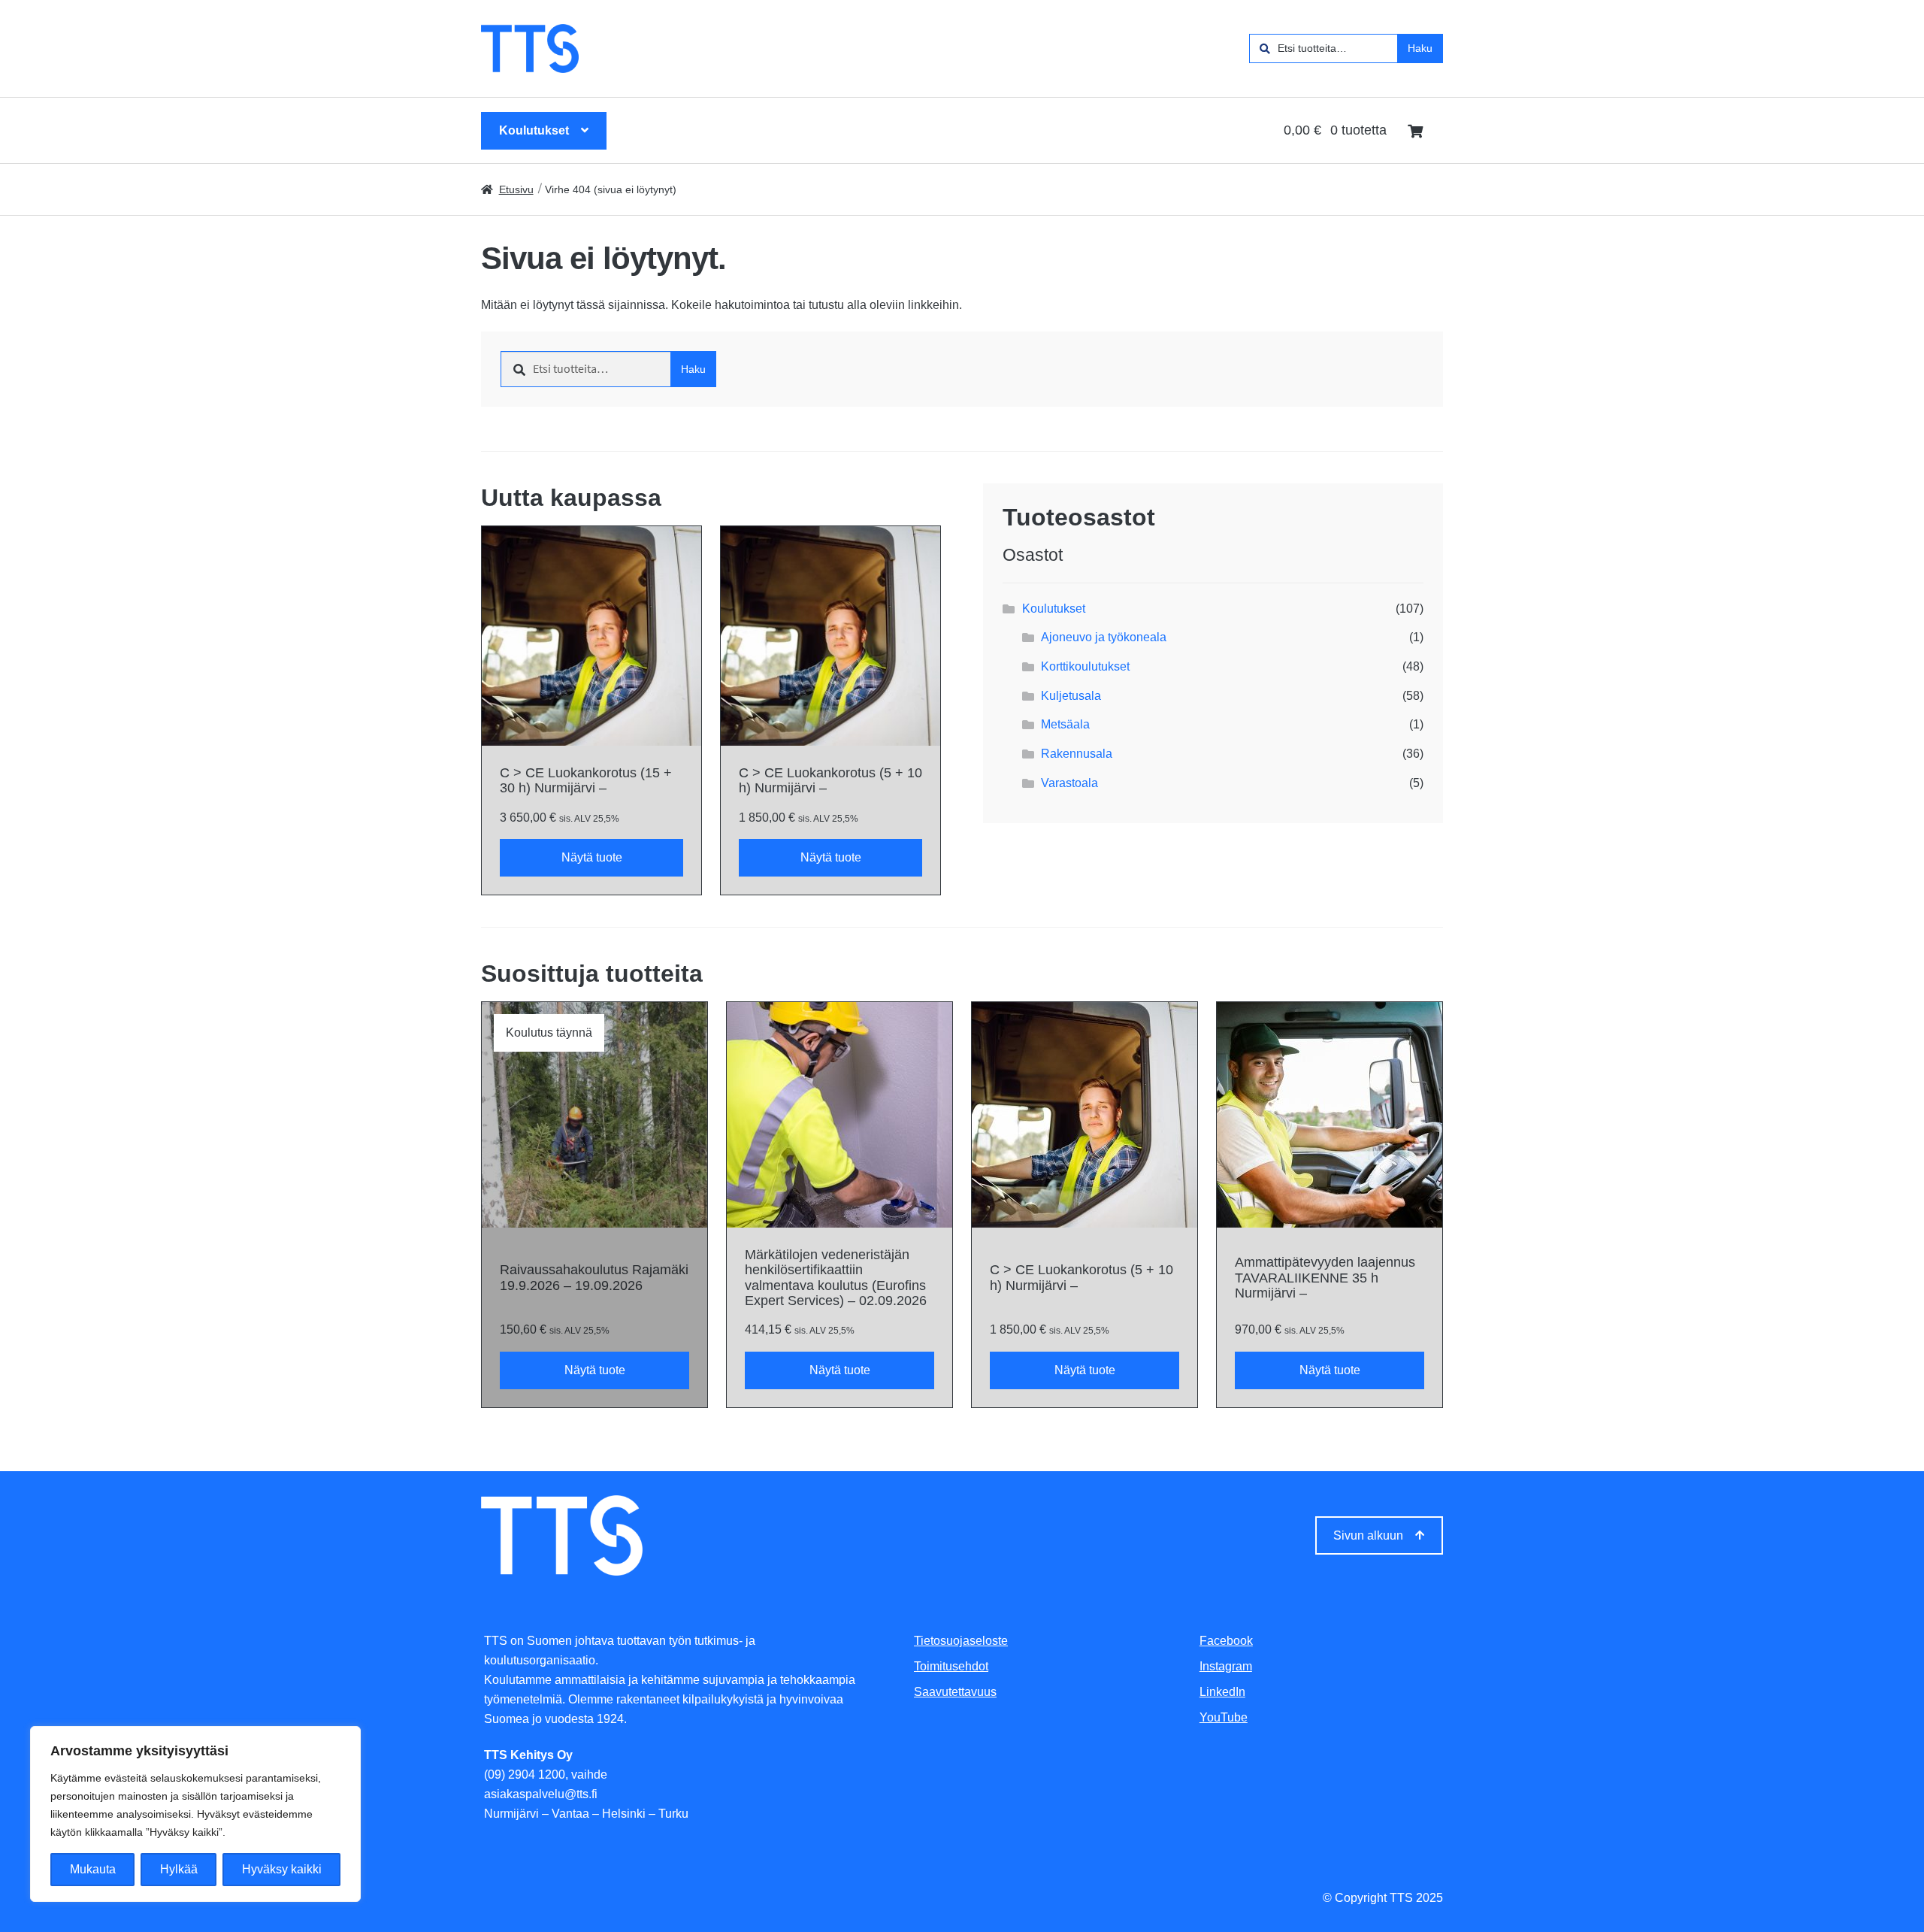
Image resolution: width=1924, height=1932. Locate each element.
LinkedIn (1222, 1692)
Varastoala (1069, 783)
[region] (195, 1814)
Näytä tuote (592, 857)
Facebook (1226, 1641)
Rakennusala (1077, 754)
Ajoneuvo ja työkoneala (1104, 637)
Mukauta (93, 1869)
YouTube (1224, 1717)
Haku (1420, 48)
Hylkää (179, 1869)
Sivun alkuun (1368, 1535)
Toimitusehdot (951, 1666)
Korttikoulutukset (1085, 666)
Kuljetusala (1071, 696)
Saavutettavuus (955, 1692)
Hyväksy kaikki (282, 1869)
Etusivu (516, 189)
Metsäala (1065, 724)
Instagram (1226, 1666)
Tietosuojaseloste (961, 1641)
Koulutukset (534, 130)
